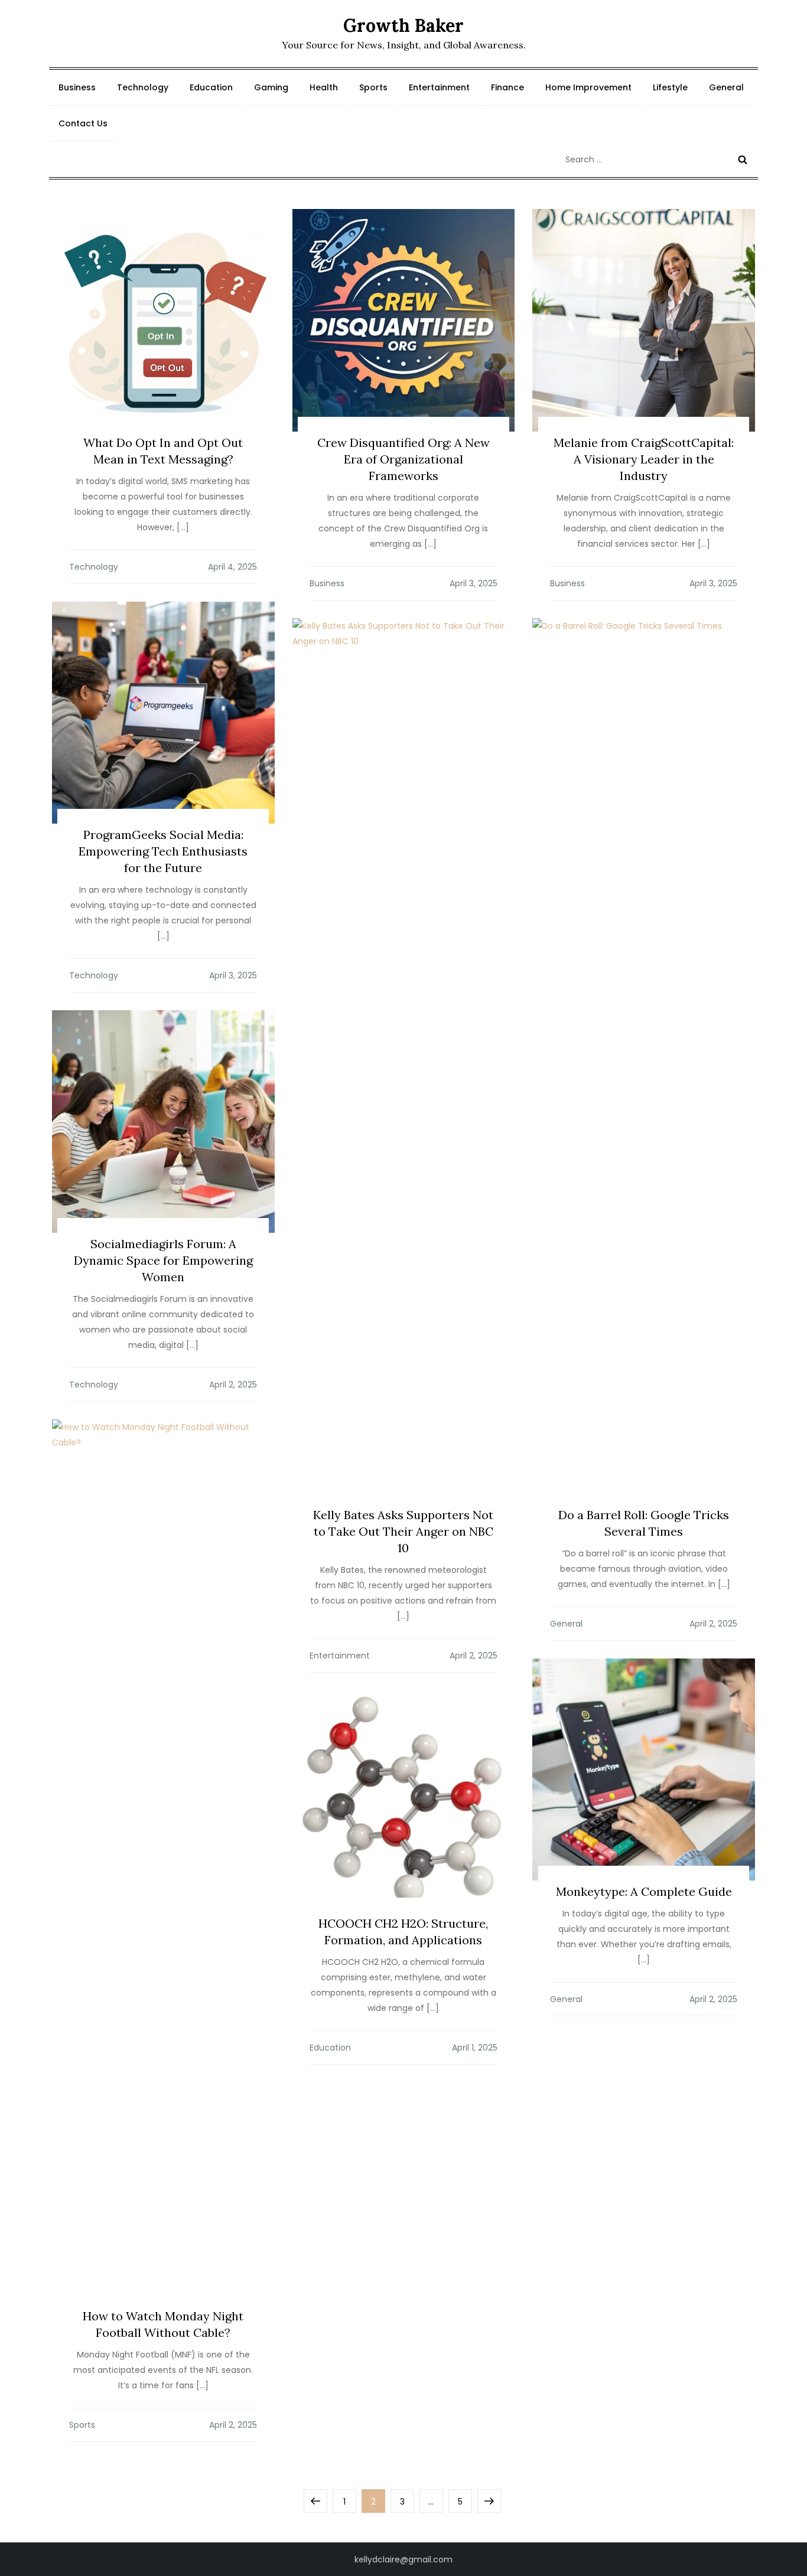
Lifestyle (670, 87)
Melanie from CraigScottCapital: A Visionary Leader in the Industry (644, 459)
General (726, 87)
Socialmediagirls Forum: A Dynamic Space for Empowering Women (163, 1260)
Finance (507, 87)
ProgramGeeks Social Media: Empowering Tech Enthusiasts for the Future (163, 851)
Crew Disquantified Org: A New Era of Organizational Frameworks (403, 459)
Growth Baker (403, 25)
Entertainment (439, 87)
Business (77, 87)
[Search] (743, 159)
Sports (373, 87)
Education (211, 87)
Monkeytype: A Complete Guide (644, 1891)
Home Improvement (588, 87)
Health (324, 87)
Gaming (271, 87)
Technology (143, 87)
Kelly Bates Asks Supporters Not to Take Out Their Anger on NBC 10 (403, 1531)
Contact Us (83, 123)
